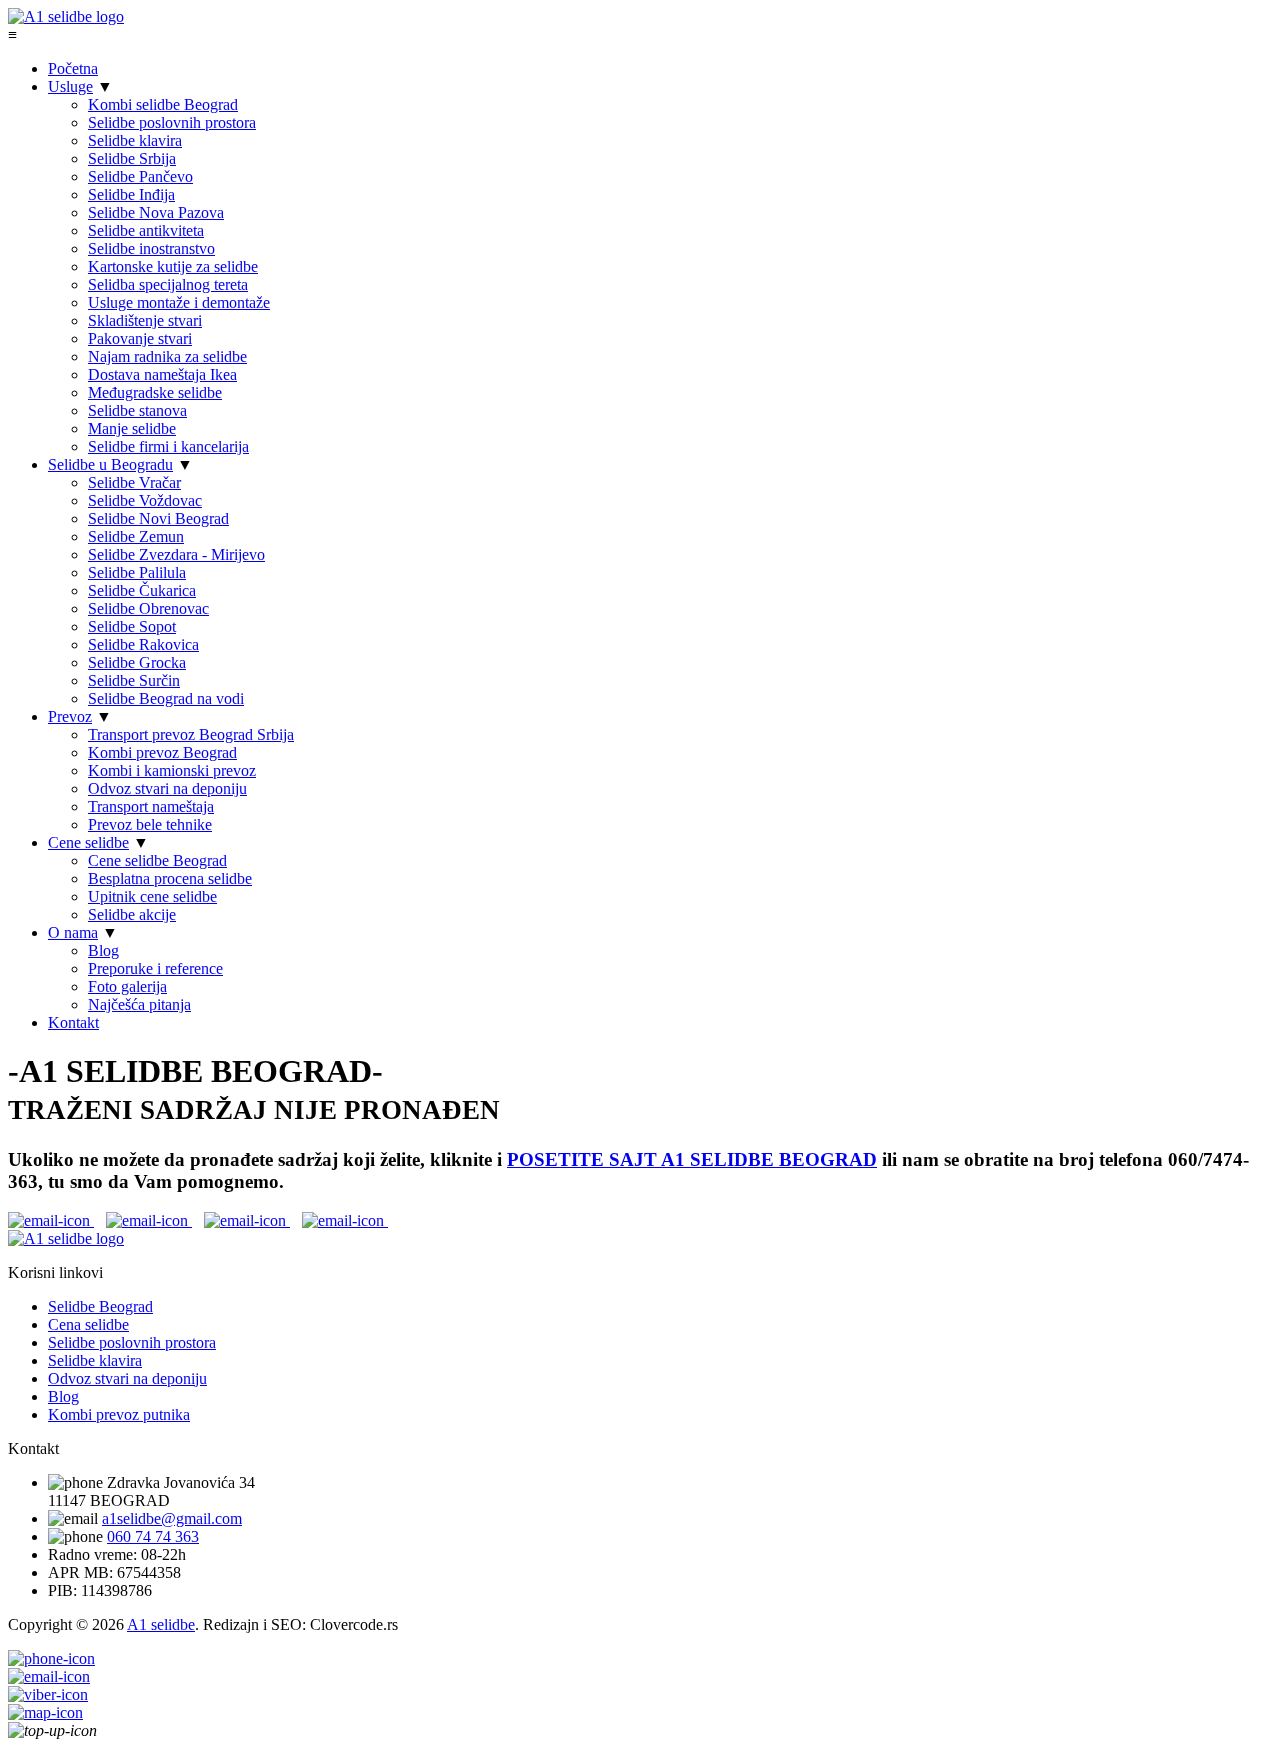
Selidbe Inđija (131, 194)
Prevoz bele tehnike (150, 824)
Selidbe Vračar (134, 482)
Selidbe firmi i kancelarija (168, 446)
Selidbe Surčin (134, 680)
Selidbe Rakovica (143, 644)
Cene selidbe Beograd (157, 860)
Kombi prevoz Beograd (162, 752)
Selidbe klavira (135, 140)
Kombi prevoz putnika (119, 1414)
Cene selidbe (88, 842)
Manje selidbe (132, 428)
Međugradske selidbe (155, 392)
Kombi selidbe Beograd (163, 104)
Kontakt (73, 1022)
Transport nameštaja (151, 806)
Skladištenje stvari (145, 320)
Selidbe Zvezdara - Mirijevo (176, 554)
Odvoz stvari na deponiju (167, 788)
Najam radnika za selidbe (167, 356)
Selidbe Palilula (137, 572)
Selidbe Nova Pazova (156, 212)
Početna (73, 68)
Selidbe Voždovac (145, 500)
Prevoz (70, 716)
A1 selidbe (161, 1624)
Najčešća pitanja (139, 1004)
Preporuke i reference (155, 968)
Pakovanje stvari (140, 338)
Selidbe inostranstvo (151, 248)
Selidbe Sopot (132, 626)
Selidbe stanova (137, 410)
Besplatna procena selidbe (170, 878)
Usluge (70, 86)
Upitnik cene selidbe (152, 896)
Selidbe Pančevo (140, 176)
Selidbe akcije (132, 914)
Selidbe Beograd (100, 1306)
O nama (73, 932)
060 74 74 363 (153, 1536)
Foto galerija (127, 986)
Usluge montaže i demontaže (179, 302)
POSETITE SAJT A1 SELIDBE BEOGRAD (692, 1159)
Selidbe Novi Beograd (158, 518)
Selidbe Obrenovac (148, 608)
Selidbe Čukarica (142, 590)
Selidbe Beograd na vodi (166, 698)
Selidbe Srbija (132, 158)
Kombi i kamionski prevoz (172, 770)
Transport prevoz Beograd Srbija (191, 734)
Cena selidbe (88, 1324)
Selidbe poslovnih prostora (172, 122)
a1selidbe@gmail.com (172, 1518)
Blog (103, 950)
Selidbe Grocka (137, 662)
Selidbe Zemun (136, 536)
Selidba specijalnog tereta (168, 284)
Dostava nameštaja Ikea (162, 374)
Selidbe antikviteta (146, 230)
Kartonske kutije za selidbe (173, 266)
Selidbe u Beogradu (110, 464)
